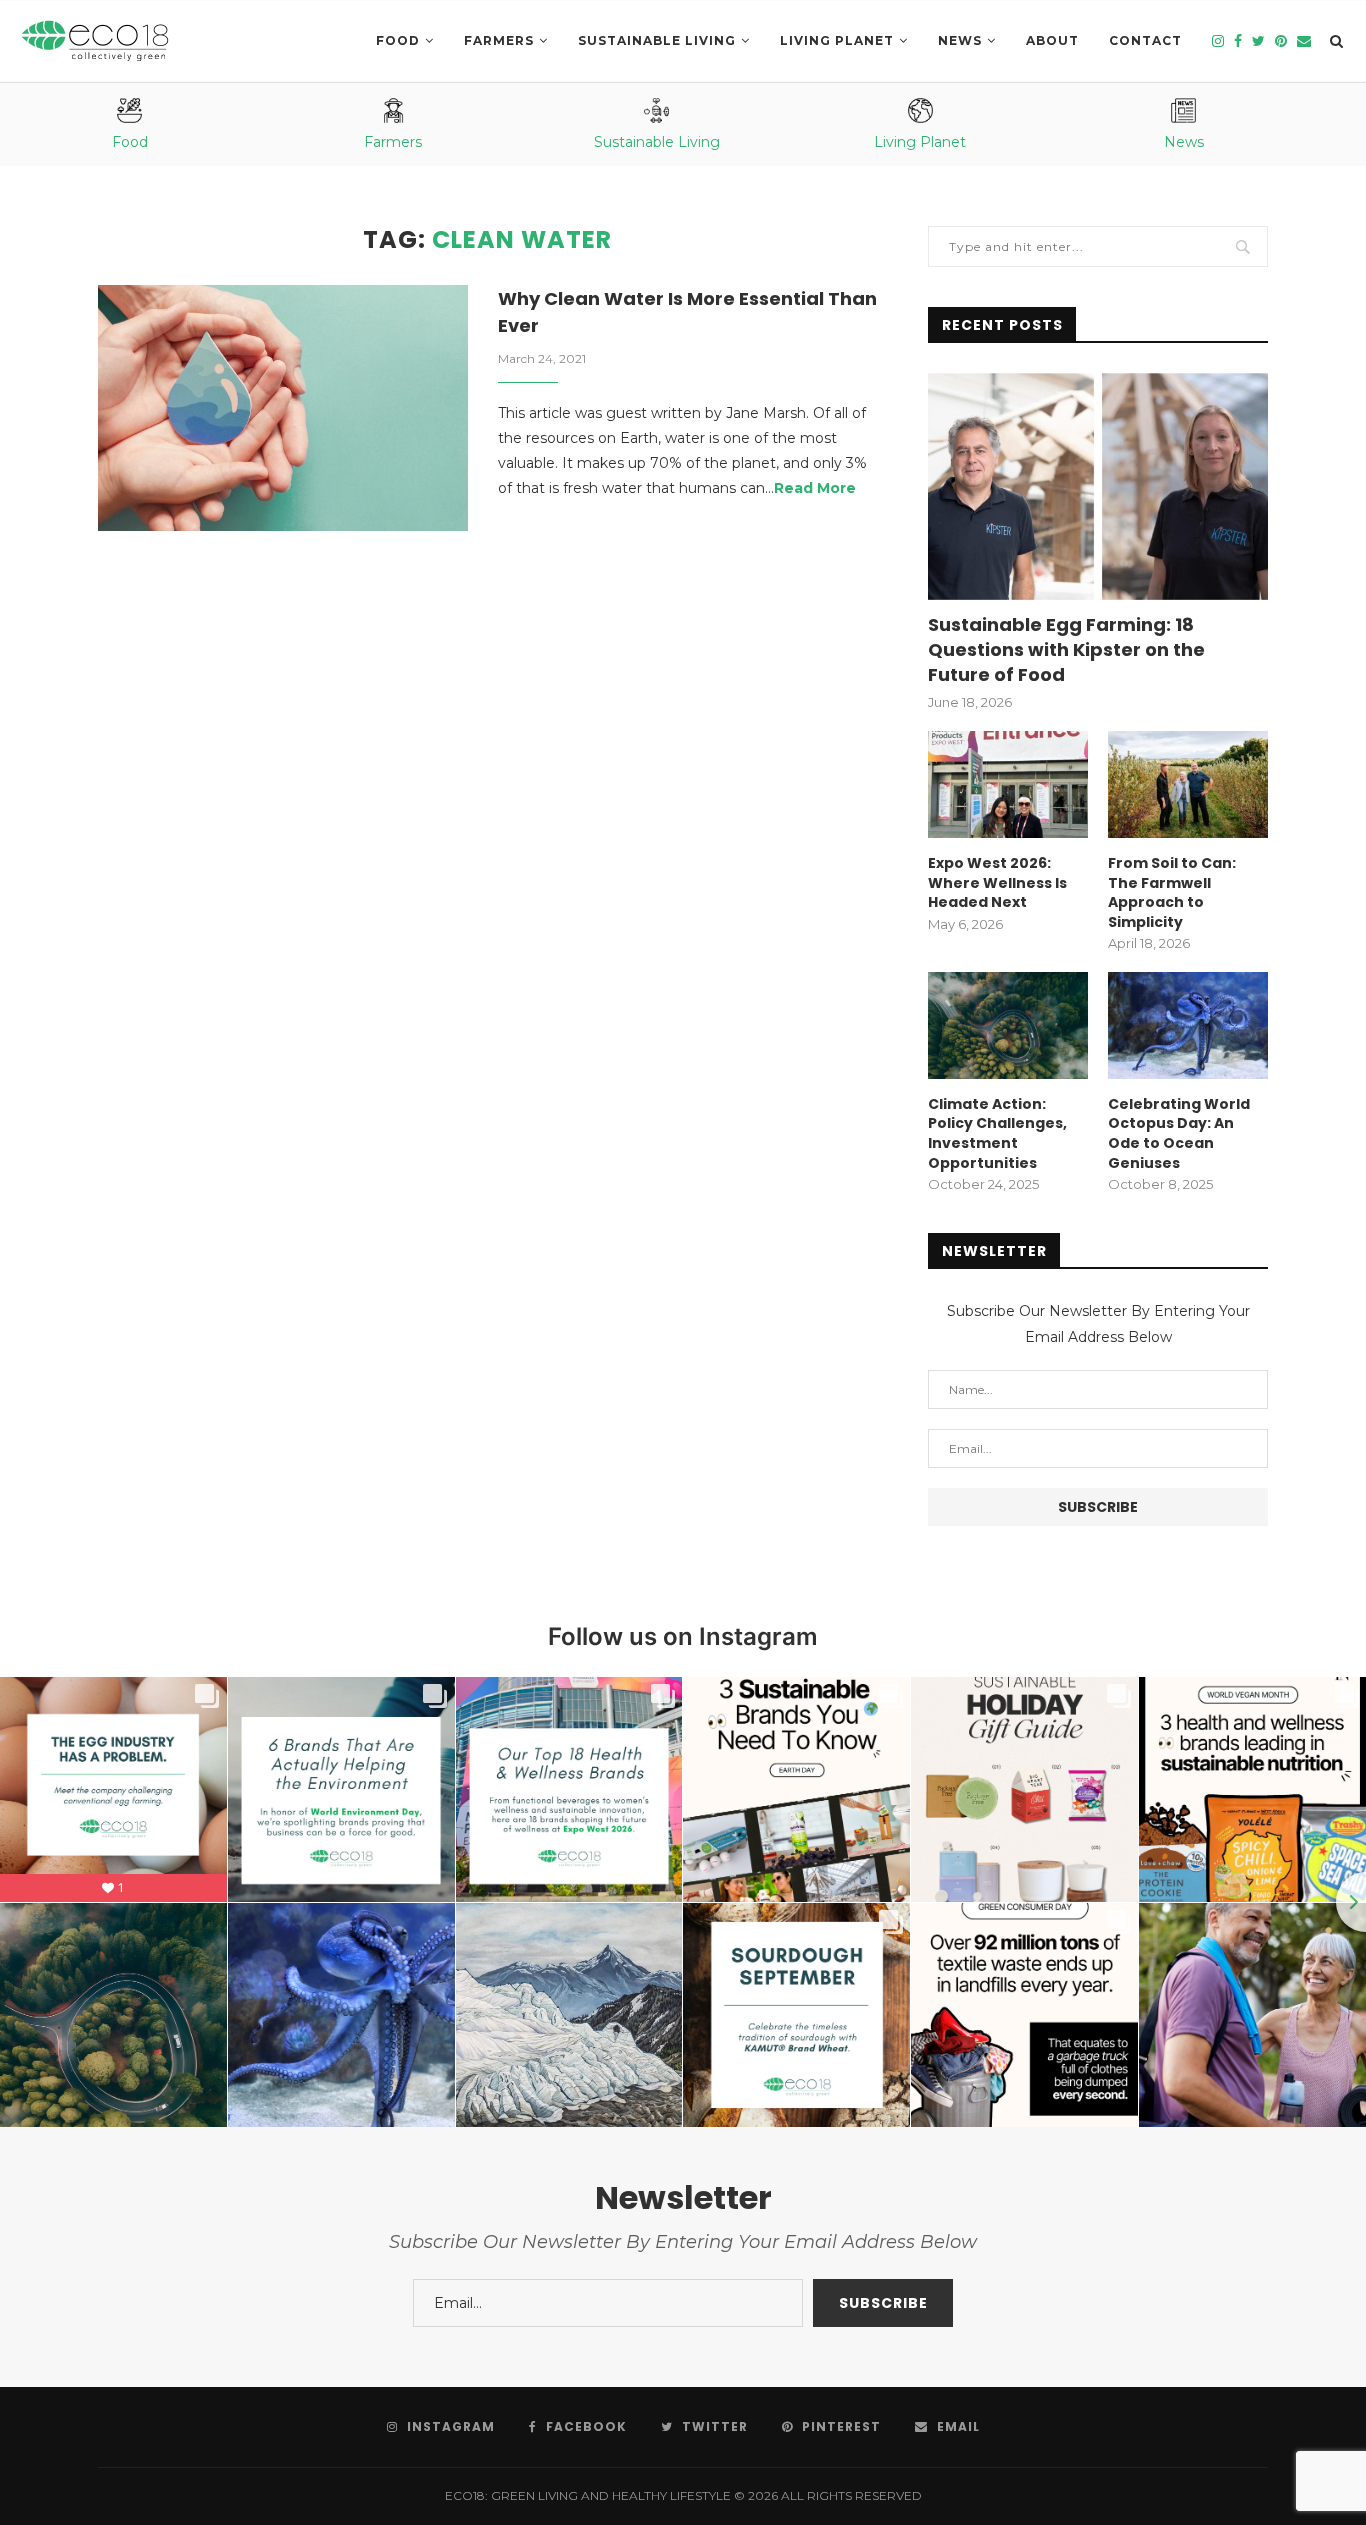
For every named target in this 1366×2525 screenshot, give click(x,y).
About (1052, 40)
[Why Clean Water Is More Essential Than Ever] (283, 408)
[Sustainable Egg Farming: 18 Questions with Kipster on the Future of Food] (1098, 486)
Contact (1145, 40)
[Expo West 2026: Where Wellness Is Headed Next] (1008, 784)
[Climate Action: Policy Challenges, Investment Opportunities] (1008, 1025)
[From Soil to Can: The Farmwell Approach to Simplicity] (1188, 784)
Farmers (499, 40)
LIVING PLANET (837, 40)
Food (398, 40)
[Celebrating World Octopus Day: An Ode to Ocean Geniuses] (1188, 1025)
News (960, 40)
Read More (815, 488)
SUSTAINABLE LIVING (657, 40)
